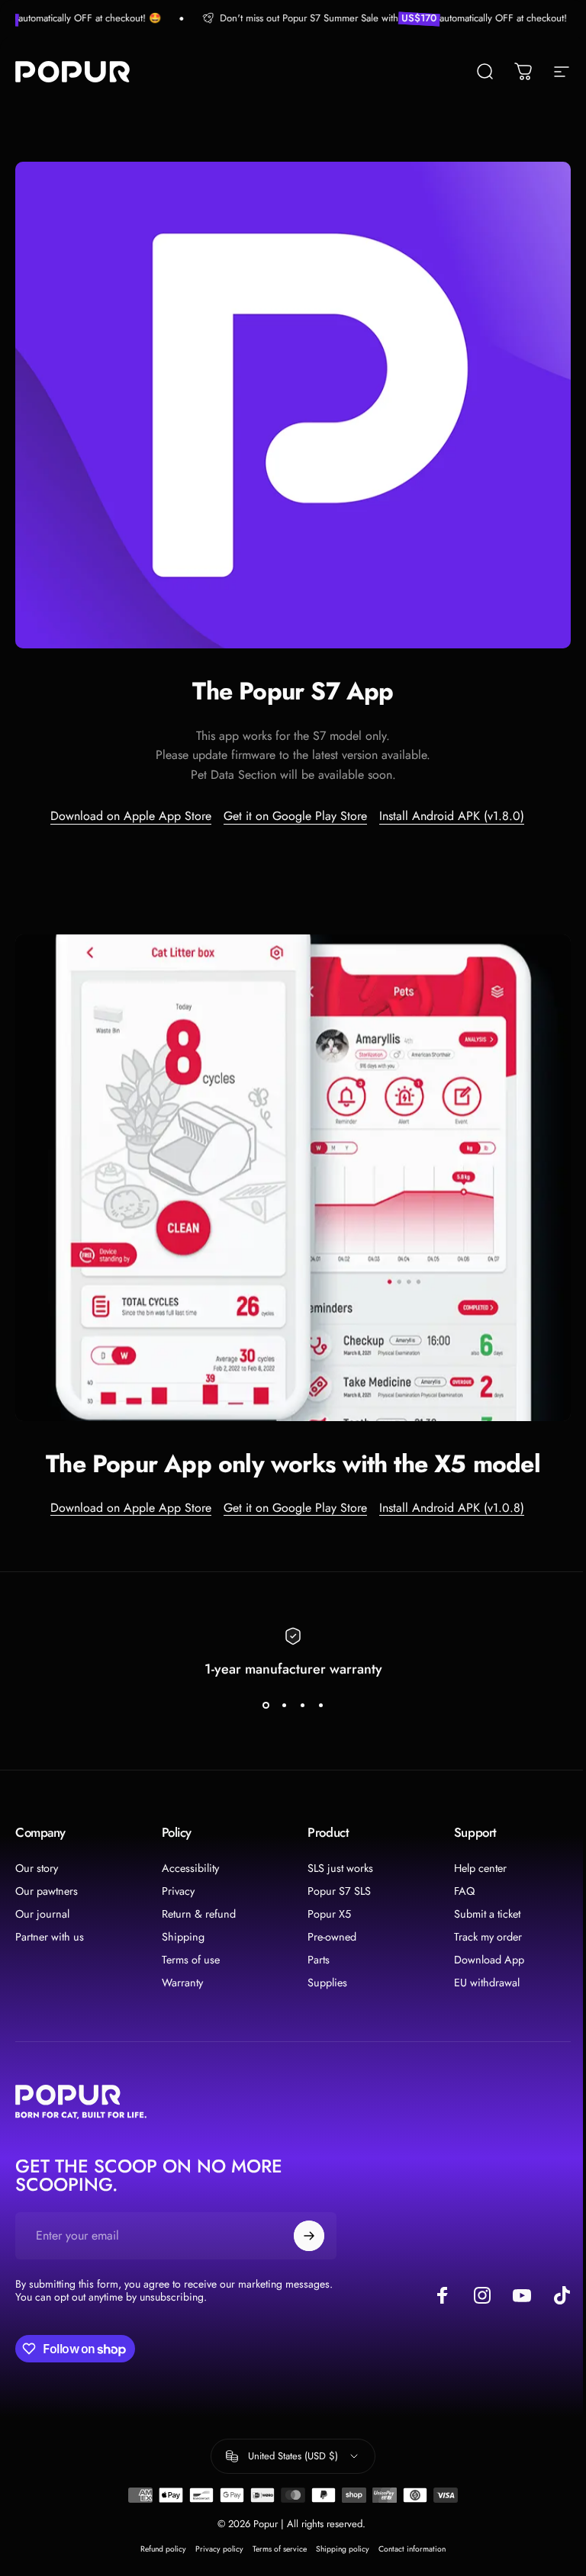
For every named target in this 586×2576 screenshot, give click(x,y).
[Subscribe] (309, 2236)
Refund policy (163, 2549)
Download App (489, 1960)
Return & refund (199, 1914)
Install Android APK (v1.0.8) (452, 1508)
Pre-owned (332, 1937)
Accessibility (190, 1868)
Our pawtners (47, 1891)
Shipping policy (343, 2549)
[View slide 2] (284, 1706)
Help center (480, 1868)
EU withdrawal (487, 1983)
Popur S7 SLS (339, 1891)
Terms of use (191, 1960)
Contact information (412, 2549)
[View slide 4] (320, 1706)
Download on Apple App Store (131, 816)
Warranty (182, 1983)
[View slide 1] (266, 1706)
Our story (37, 1868)
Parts (319, 1960)
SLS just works (340, 1868)
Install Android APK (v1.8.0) (452, 816)
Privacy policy (219, 2549)
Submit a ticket (487, 1914)
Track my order (488, 1937)
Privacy (178, 1891)
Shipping (183, 1937)
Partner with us (50, 1937)
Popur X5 (329, 1914)
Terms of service (280, 2549)
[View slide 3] (302, 1706)
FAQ (464, 1891)
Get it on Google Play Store (295, 816)
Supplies (327, 1983)
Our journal (42, 1914)
